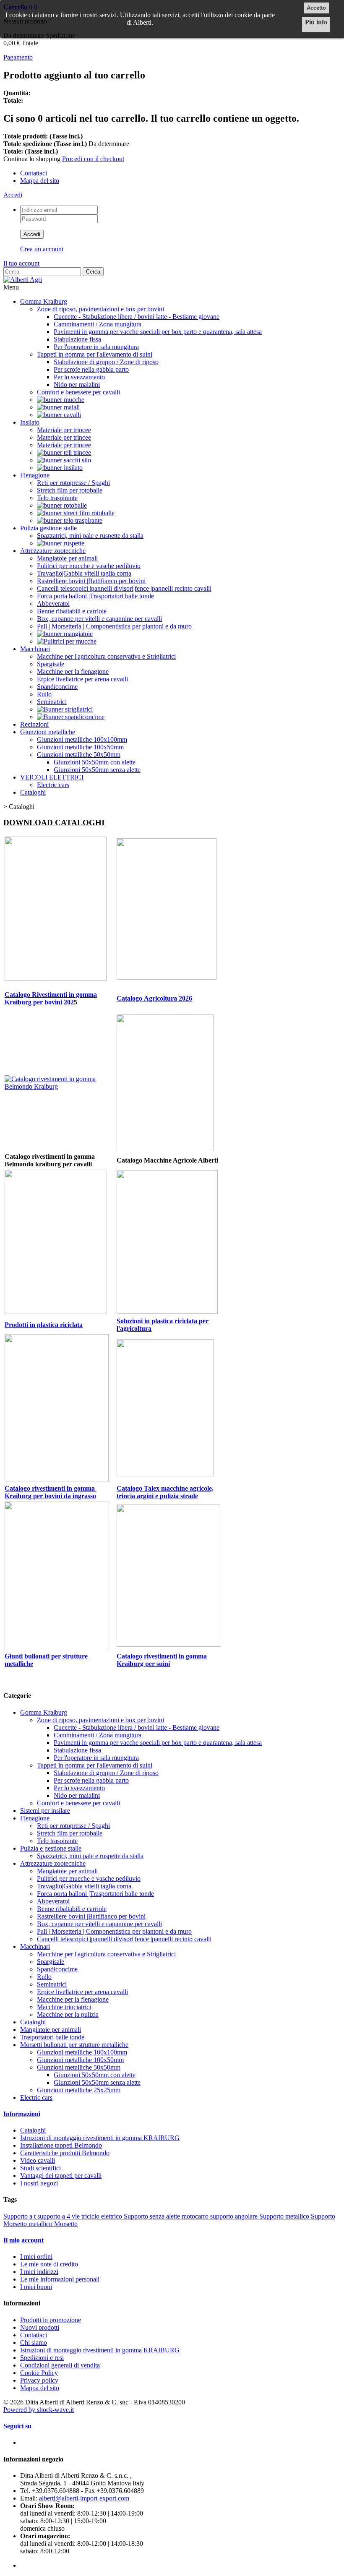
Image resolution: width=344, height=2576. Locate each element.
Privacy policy (39, 2380)
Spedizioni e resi (42, 2358)
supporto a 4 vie (59, 2216)
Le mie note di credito (49, 2264)
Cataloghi (33, 792)
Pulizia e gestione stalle (51, 1848)
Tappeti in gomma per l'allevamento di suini (95, 354)
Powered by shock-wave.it (39, 2410)
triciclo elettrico (103, 2216)
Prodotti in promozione (51, 2320)
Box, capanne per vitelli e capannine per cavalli (99, 619)
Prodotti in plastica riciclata (44, 1325)
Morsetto (66, 2224)
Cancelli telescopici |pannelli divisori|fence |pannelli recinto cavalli (124, 588)
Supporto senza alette (153, 2216)
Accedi (13, 195)
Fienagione (35, 475)
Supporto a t (20, 2216)
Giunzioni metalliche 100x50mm (80, 747)
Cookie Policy (39, 2373)
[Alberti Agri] (23, 280)
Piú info (316, 22)
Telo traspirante (57, 498)
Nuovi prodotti (40, 2327)
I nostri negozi (39, 2183)
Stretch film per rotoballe (70, 490)
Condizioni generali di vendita (60, 2365)
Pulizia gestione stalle (48, 528)
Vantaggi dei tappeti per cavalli (61, 2176)
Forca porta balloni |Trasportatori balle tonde (95, 596)
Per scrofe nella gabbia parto (91, 369)
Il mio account (23, 2240)
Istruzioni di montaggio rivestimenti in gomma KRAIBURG (100, 2138)
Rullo (44, 694)
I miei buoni (36, 2287)
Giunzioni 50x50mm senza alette (97, 770)
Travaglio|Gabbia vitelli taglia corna (84, 573)
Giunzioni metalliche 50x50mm (79, 755)
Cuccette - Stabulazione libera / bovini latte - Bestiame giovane (137, 317)
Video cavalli (38, 2160)
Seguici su (17, 2426)
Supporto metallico (285, 2216)
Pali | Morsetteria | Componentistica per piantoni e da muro (114, 626)
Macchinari (35, 649)
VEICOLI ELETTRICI (52, 777)
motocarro (196, 2216)
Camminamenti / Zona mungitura (98, 324)
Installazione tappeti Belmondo (61, 2145)
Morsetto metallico (29, 2224)
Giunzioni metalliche (48, 732)
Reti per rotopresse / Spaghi (73, 483)
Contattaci (34, 173)
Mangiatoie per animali (67, 558)
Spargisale (51, 664)
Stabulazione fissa (77, 339)
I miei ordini (36, 2257)
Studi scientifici (40, 2168)
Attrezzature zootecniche (53, 551)
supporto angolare (235, 2216)
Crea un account (42, 249)
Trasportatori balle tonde (52, 2037)
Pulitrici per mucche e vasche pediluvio (89, 566)
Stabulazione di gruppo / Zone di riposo (106, 362)
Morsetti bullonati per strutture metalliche (74, 2045)
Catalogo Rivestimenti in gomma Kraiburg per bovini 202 (51, 998)
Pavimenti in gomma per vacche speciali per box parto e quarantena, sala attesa (158, 332)
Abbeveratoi (53, 604)
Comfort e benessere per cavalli (78, 392)
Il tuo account (21, 263)
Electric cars (53, 785)
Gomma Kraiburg (44, 301)
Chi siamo (34, 2343)
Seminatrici (52, 702)
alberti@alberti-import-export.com (84, 2498)
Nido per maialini (77, 385)
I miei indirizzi (39, 2272)
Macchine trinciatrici (64, 2007)
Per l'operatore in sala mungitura (96, 347)
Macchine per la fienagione (73, 671)
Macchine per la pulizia (68, 2014)
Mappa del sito (40, 181)
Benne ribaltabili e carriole (72, 611)
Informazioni (22, 2114)
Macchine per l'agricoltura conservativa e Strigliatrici (106, 656)
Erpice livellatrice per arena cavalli (82, 679)
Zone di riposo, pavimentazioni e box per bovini (100, 309)
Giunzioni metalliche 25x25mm (79, 2090)
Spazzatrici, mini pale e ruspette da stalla (90, 536)
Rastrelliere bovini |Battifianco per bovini (91, 581)
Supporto (323, 2216)
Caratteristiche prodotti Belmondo (65, 2153)
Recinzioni (34, 724)
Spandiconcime (57, 687)
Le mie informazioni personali (60, 2279)
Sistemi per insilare (45, 1811)
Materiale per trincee (64, 430)
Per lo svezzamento (79, 377)
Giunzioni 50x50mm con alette (95, 762)
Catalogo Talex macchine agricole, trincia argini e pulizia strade (165, 1492)
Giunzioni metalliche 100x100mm (82, 739)
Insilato (30, 422)
